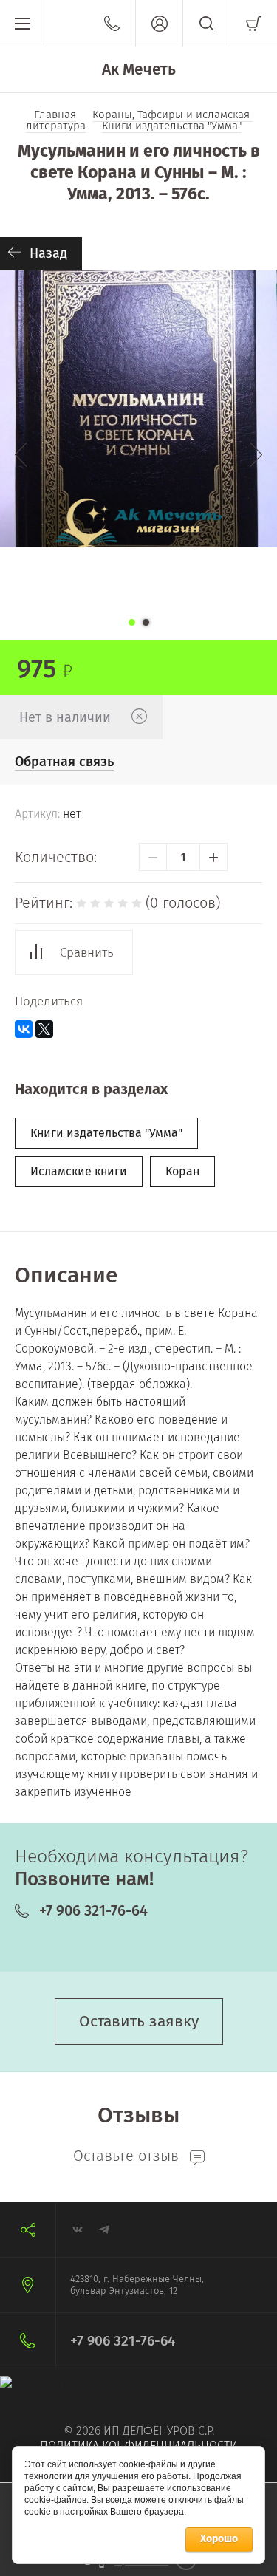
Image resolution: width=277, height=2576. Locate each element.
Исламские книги (79, 1171)
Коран (182, 1171)
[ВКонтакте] (24, 1029)
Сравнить (87, 953)
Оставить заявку (139, 2021)
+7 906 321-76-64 (93, 1910)
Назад (48, 253)
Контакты (112, 23)
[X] (44, 1029)
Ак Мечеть (139, 69)
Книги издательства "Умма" (106, 1133)
